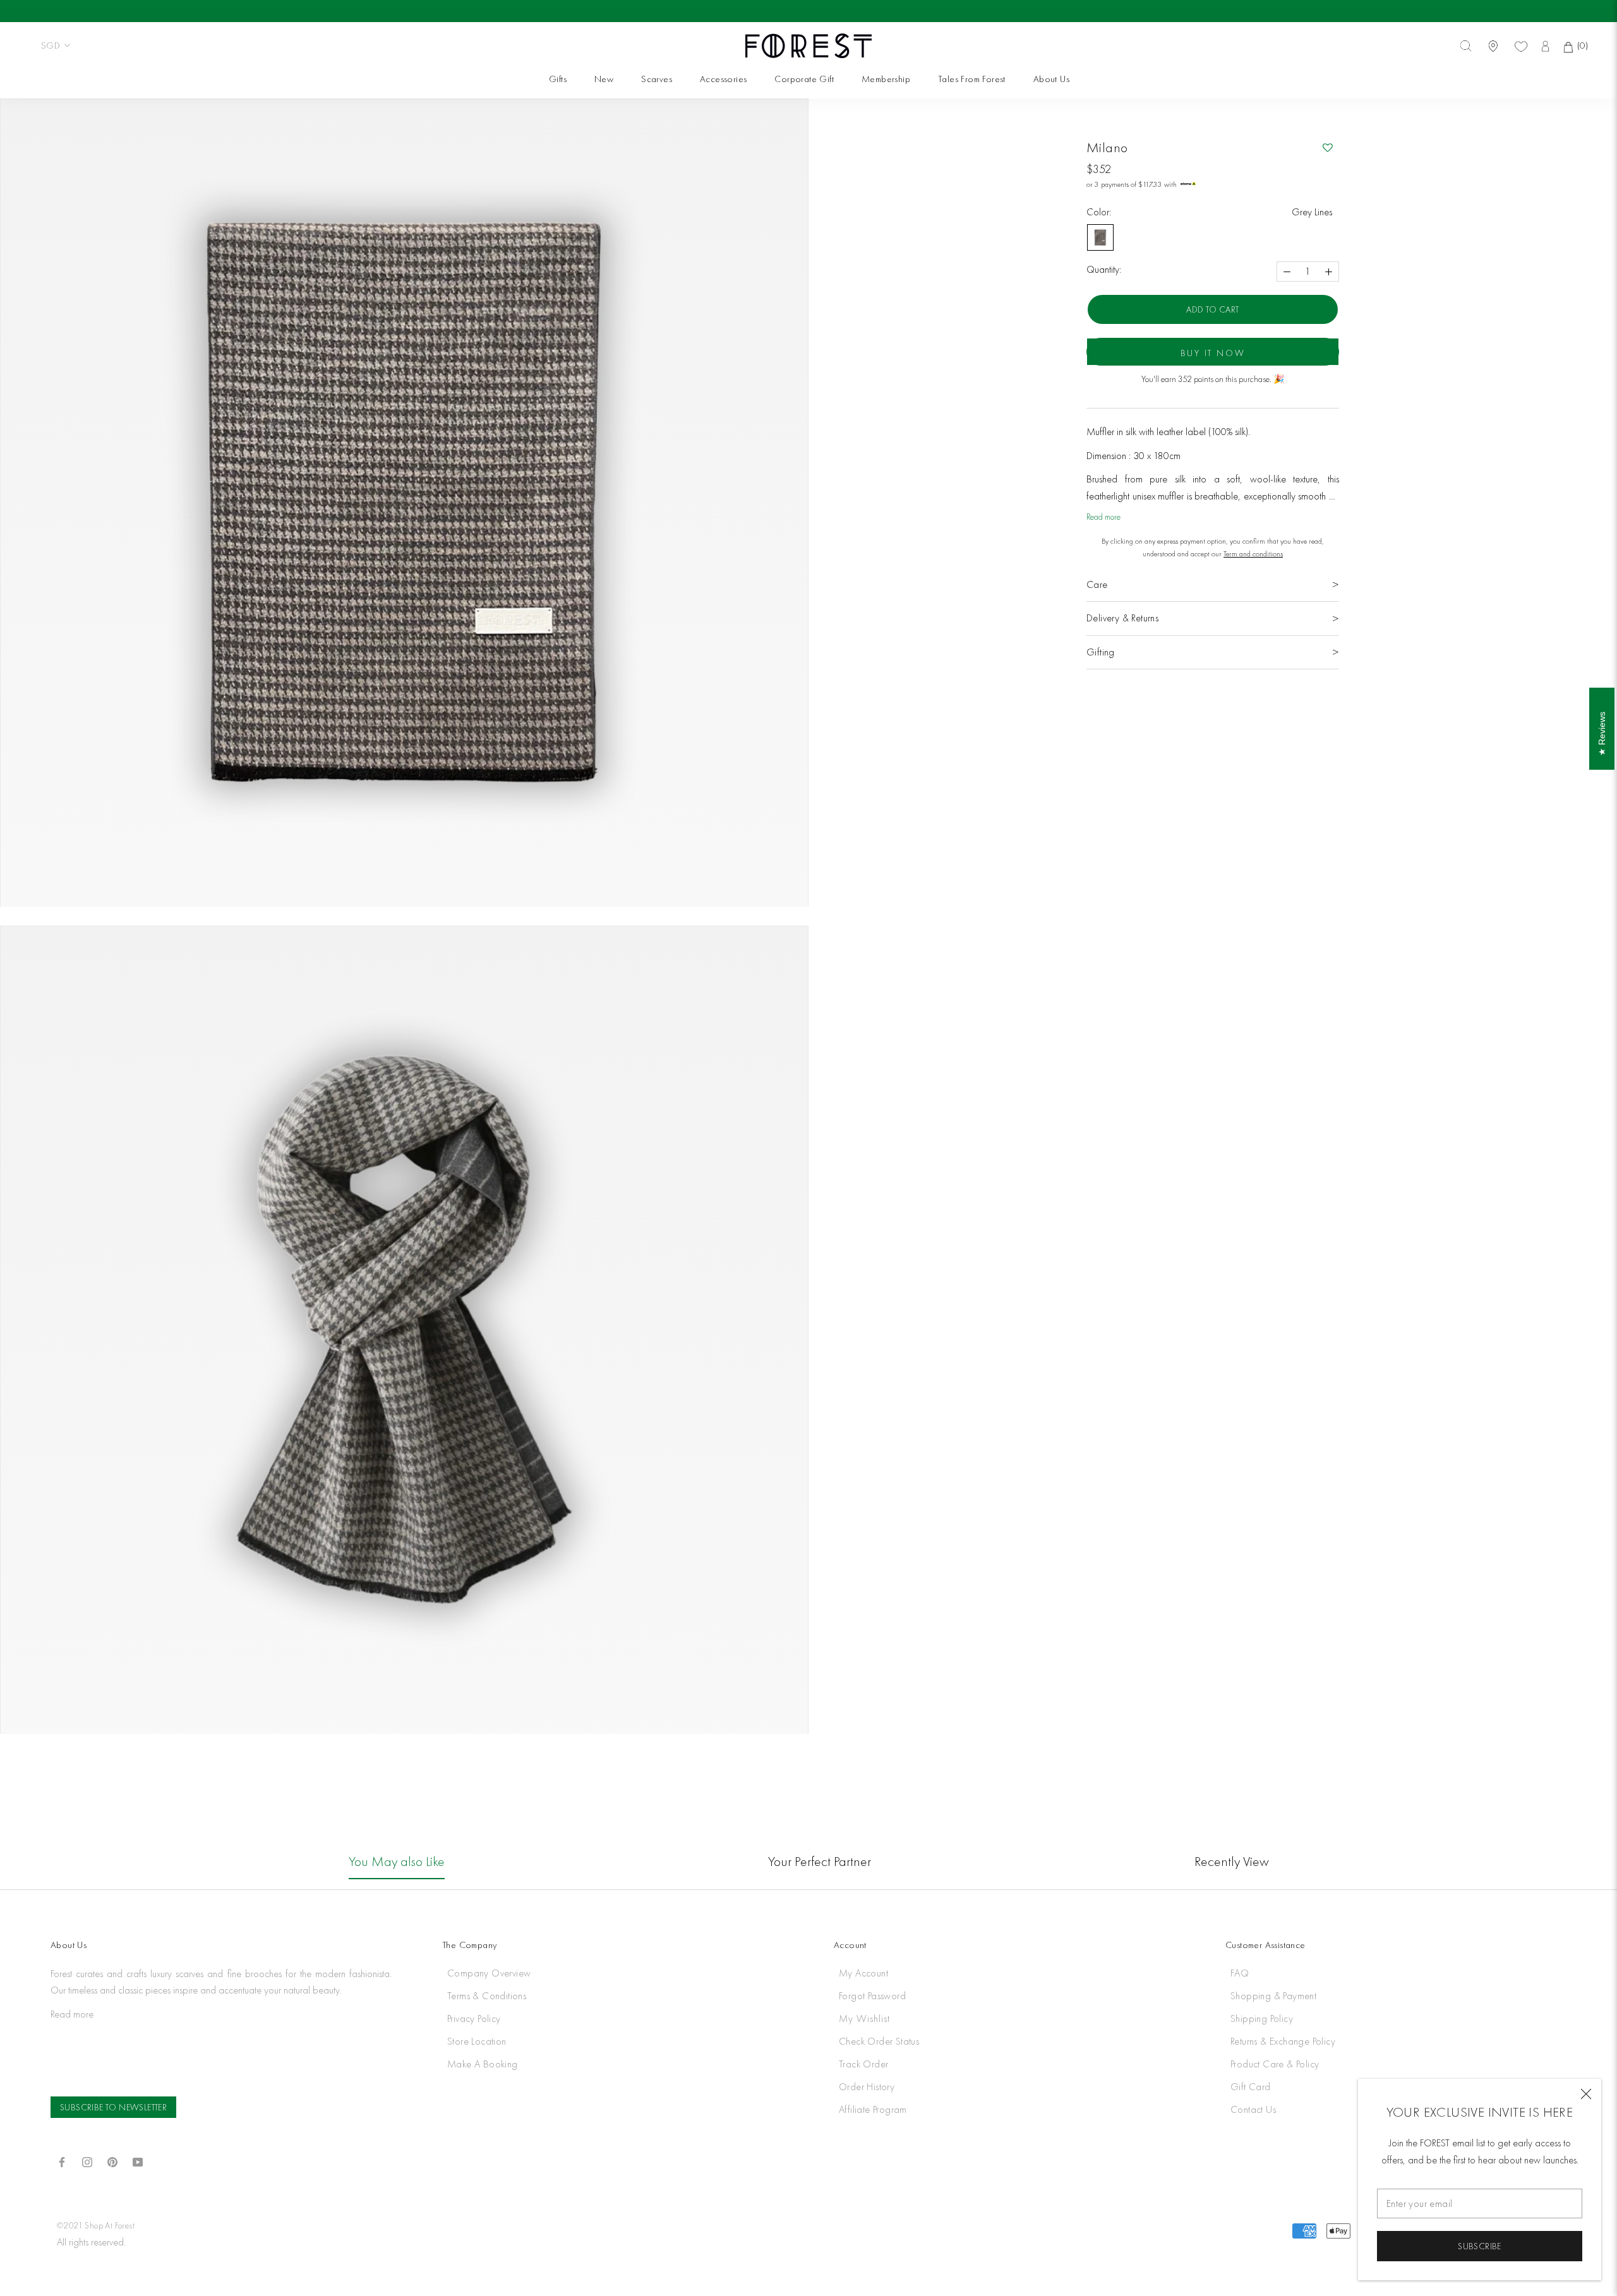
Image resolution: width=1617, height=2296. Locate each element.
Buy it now (1213, 353)
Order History (867, 2087)
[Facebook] (62, 2161)
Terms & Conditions (487, 1996)
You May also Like (397, 1861)
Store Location (477, 2041)
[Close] (1586, 2094)
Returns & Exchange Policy (1283, 2041)
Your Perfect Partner (820, 1861)
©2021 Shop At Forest (96, 2225)
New (604, 79)
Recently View (1232, 1861)
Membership (886, 79)
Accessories (723, 79)
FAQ (1240, 1973)
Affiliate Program (873, 2109)
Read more (1103, 517)
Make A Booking (483, 2064)
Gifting (1101, 652)
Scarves (657, 79)
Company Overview (489, 1973)
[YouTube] (138, 2161)
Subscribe (1480, 2246)
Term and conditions (1253, 554)
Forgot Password (872, 1996)
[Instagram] (87, 2161)
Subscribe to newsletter (113, 2107)
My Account (863, 1973)
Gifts (558, 79)
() (1581, 45)
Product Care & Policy (1275, 2064)
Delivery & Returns (1122, 618)
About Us (1051, 79)
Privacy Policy (474, 2018)
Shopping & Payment (1273, 1996)
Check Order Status (879, 2041)
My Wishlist (864, 2018)
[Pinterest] (112, 2161)
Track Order (863, 2064)
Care (1097, 584)
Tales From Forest (971, 79)
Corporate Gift (803, 79)
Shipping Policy (1262, 2018)
